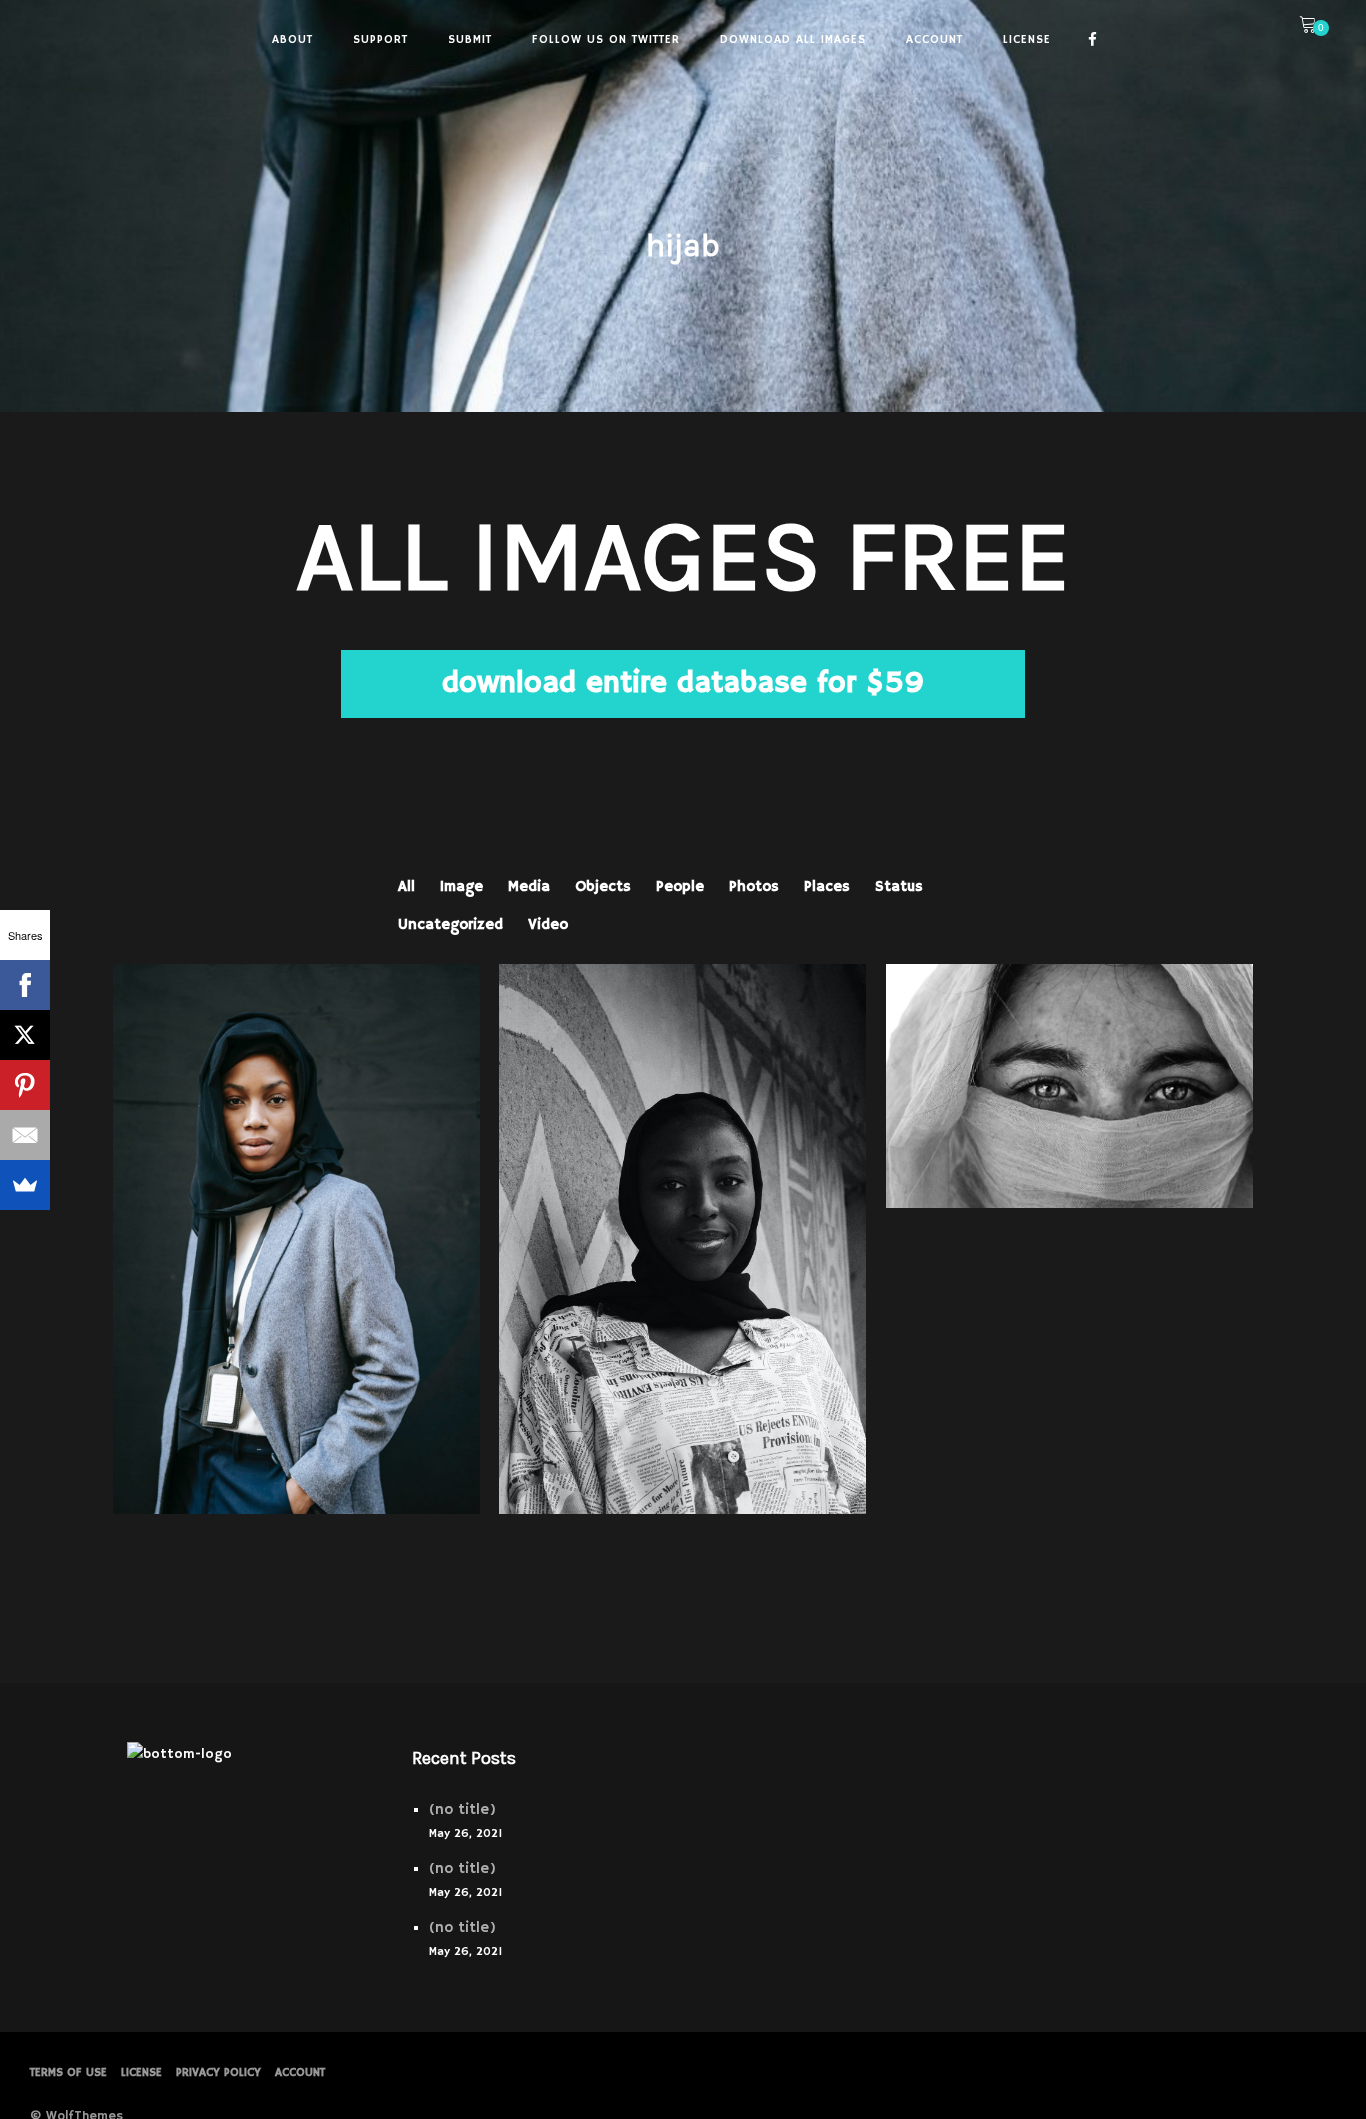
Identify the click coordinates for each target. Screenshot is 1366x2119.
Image (461, 886)
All (406, 886)
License (141, 2072)
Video (548, 924)
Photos (754, 886)
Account (300, 2072)
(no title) (462, 1809)
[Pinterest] (25, 1085)
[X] (25, 1035)
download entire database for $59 (683, 683)
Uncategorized (450, 924)
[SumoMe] (25, 1185)
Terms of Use (68, 2072)
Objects (603, 886)
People (680, 886)
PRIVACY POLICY (218, 2072)
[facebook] (1093, 40)
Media (529, 886)
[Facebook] (25, 985)
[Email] (25, 1135)
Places (827, 886)
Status (899, 886)
